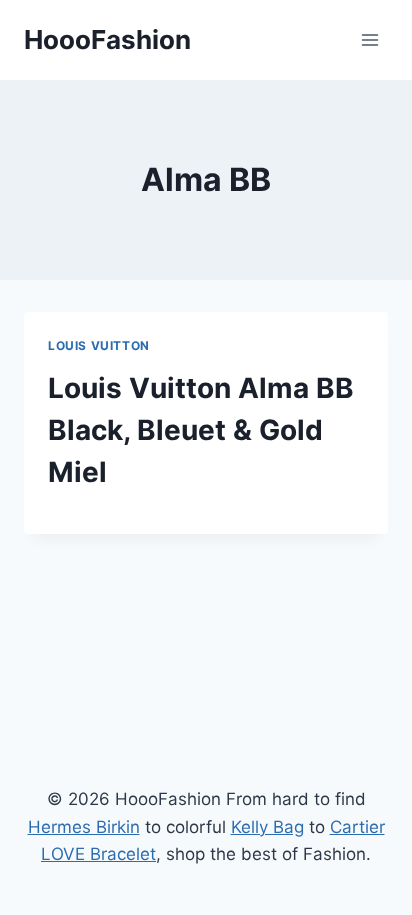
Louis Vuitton (99, 345)
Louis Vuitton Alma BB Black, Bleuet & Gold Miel (201, 430)
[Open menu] (369, 39)
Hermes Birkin (84, 827)
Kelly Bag (267, 827)
